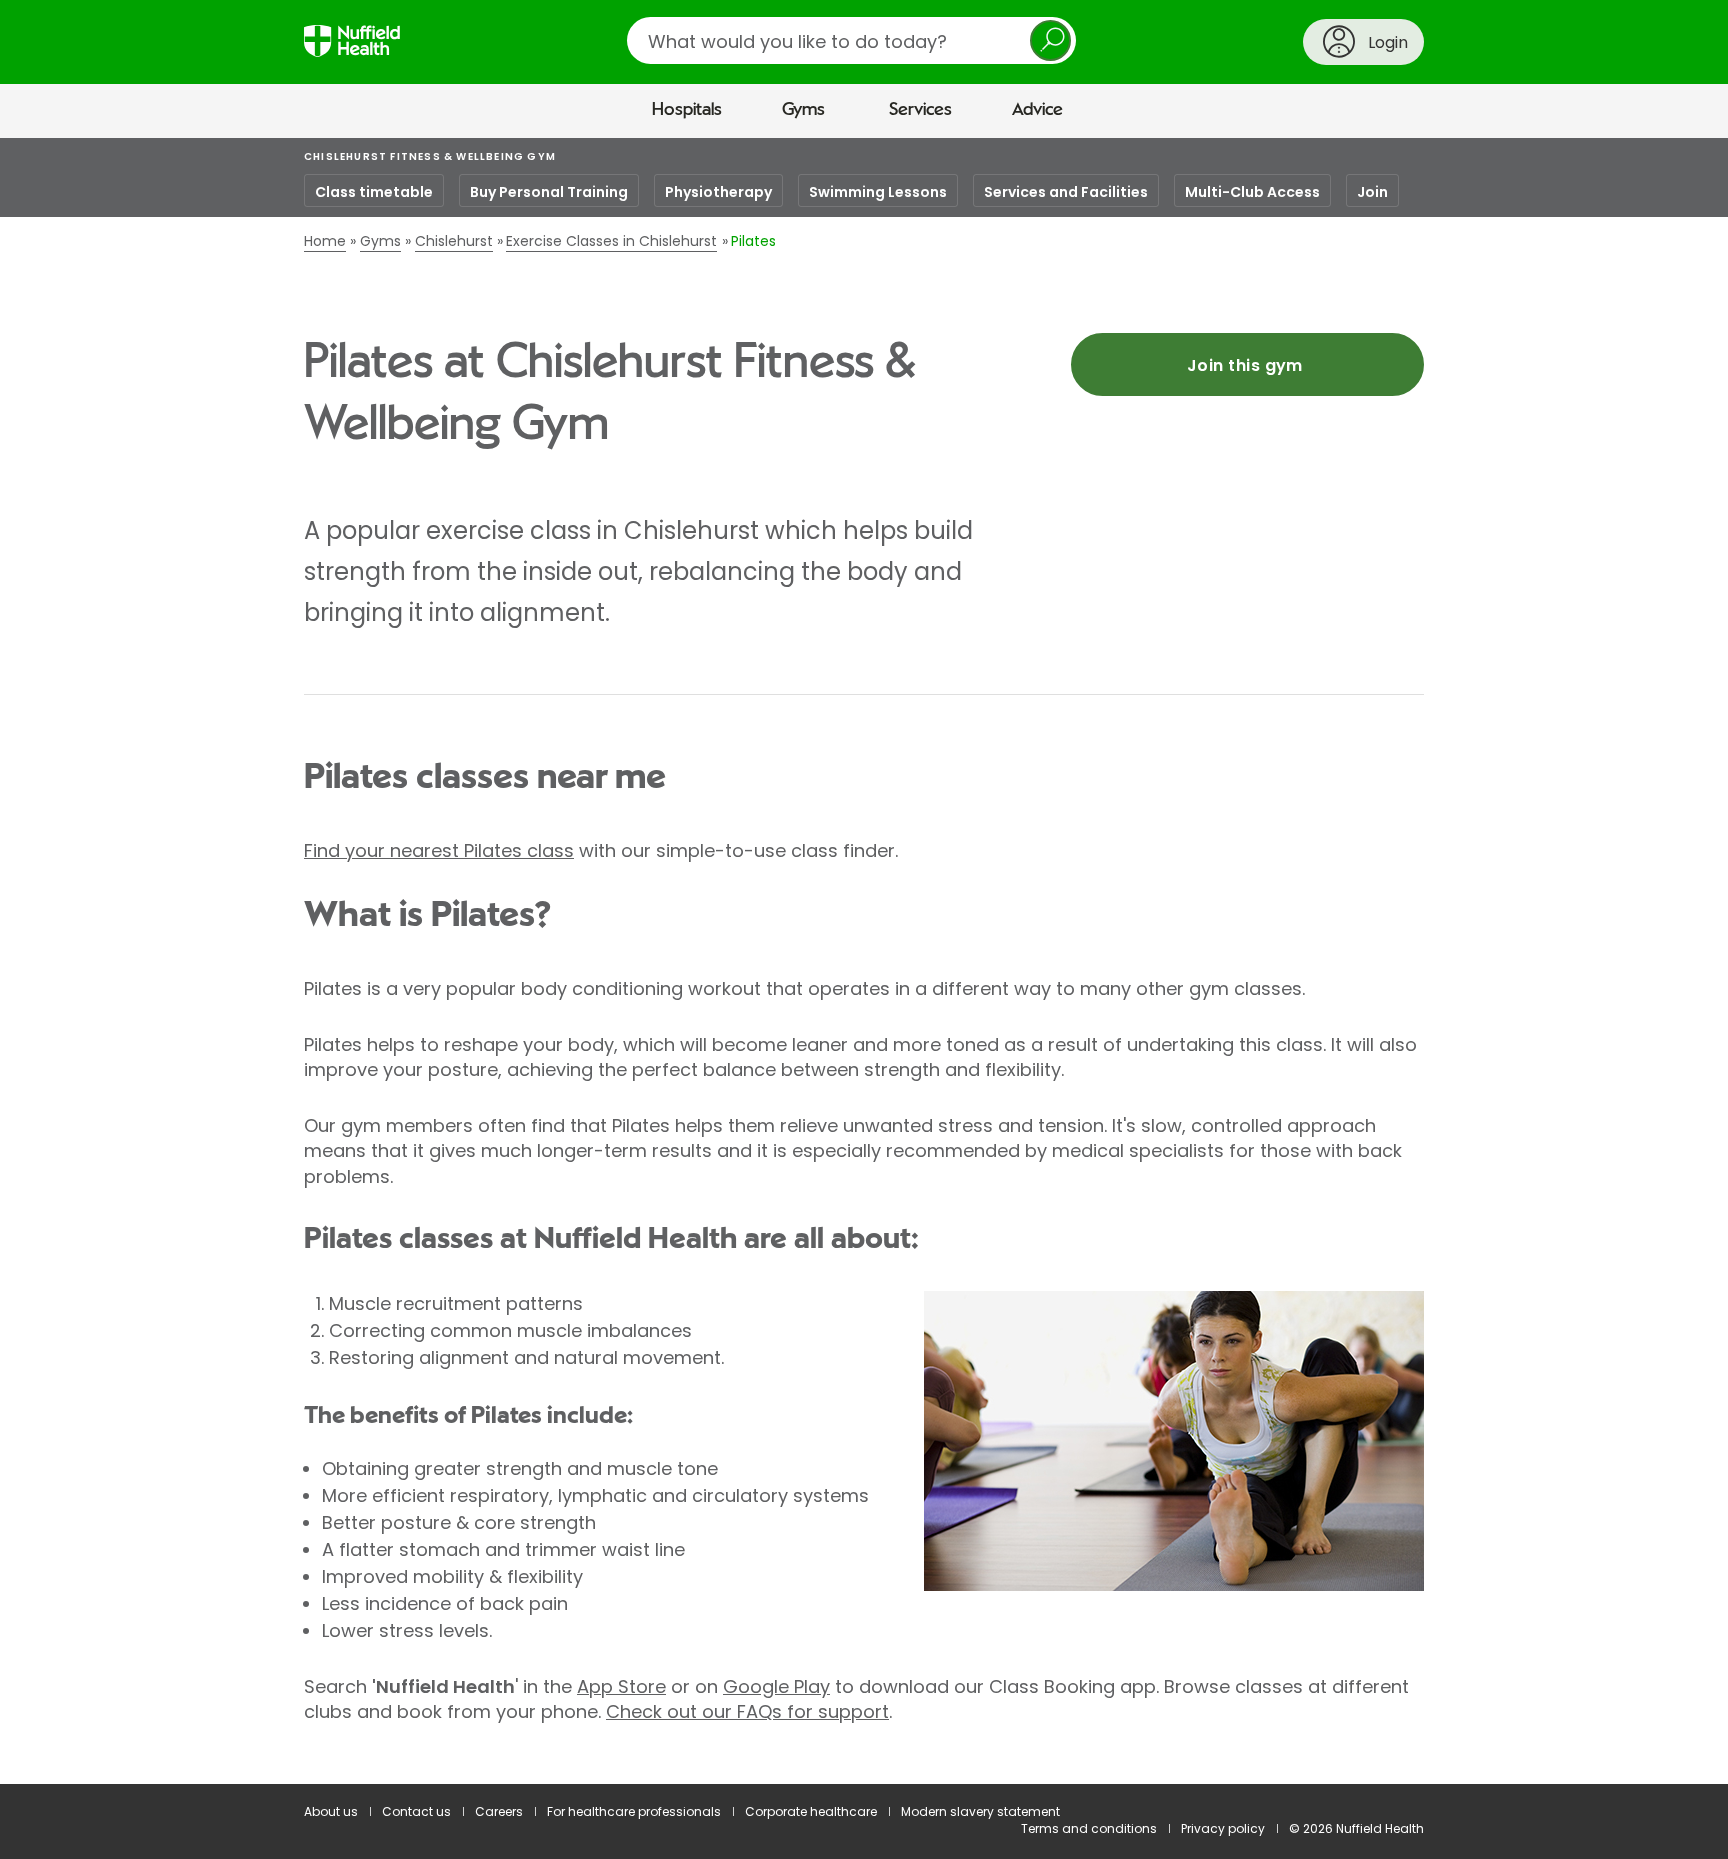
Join (1372, 192)
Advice (1037, 110)
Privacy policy (1223, 1828)
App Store (621, 1686)
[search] (851, 40)
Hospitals (687, 110)
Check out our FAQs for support (747, 1711)
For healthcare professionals (634, 1811)
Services (920, 110)
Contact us (416, 1811)
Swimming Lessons (878, 192)
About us (331, 1811)
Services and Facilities (1066, 192)
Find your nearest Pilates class (439, 850)
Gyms (803, 110)
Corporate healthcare (811, 1811)
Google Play (776, 1686)
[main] (864, 961)
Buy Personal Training (549, 192)
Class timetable (374, 192)
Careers (499, 1811)
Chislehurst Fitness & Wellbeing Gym (430, 156)
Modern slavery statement (980, 1811)
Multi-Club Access (1252, 192)
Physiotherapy (718, 192)
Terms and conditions (1089, 1828)
